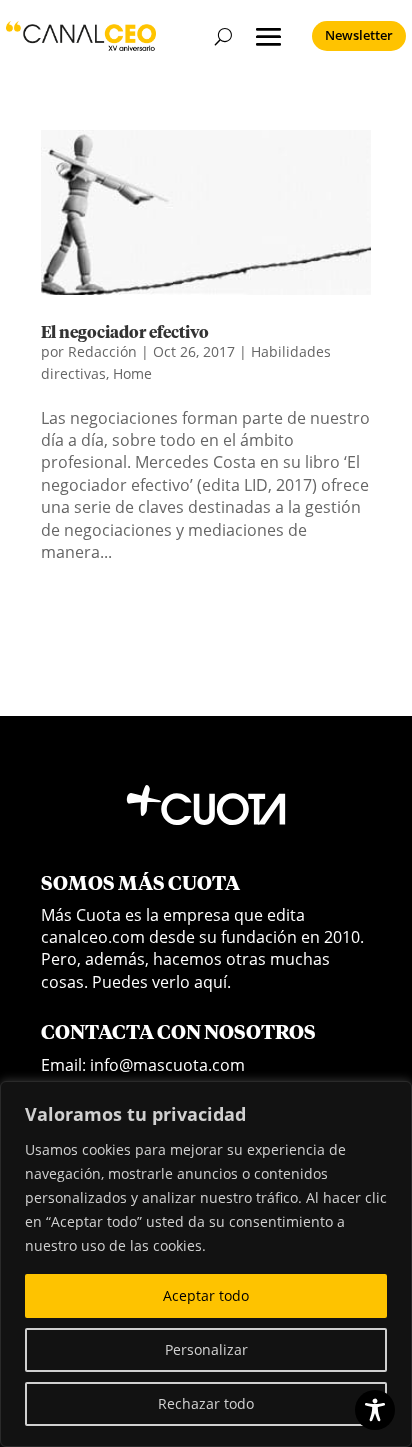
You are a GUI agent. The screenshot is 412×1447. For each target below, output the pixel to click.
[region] (206, 1264)
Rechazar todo (206, 1403)
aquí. (212, 982)
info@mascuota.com (167, 1065)
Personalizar (206, 1349)
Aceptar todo (206, 1295)
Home (132, 373)
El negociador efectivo (125, 333)
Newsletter (359, 35)
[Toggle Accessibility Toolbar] (375, 1410)
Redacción (102, 351)
